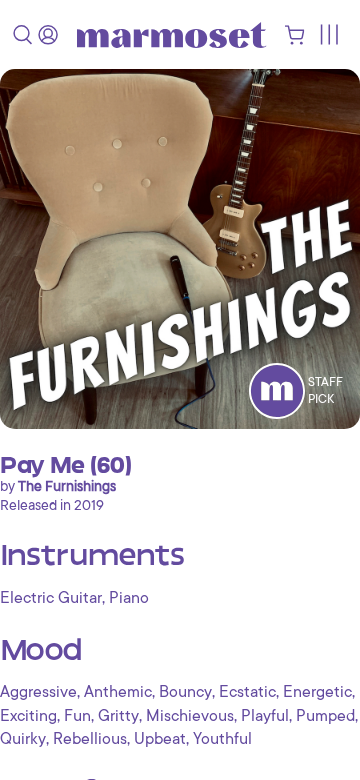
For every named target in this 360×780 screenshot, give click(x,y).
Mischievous (190, 716)
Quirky (23, 739)
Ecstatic (247, 692)
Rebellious (90, 739)
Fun (77, 716)
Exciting (28, 716)
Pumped (325, 716)
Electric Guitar (51, 598)
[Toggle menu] (328, 34)
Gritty (118, 716)
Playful (265, 716)
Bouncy (185, 692)
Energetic (317, 692)
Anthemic (118, 692)
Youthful (222, 739)
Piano (129, 598)
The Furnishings (67, 486)
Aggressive (38, 692)
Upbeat (160, 739)
